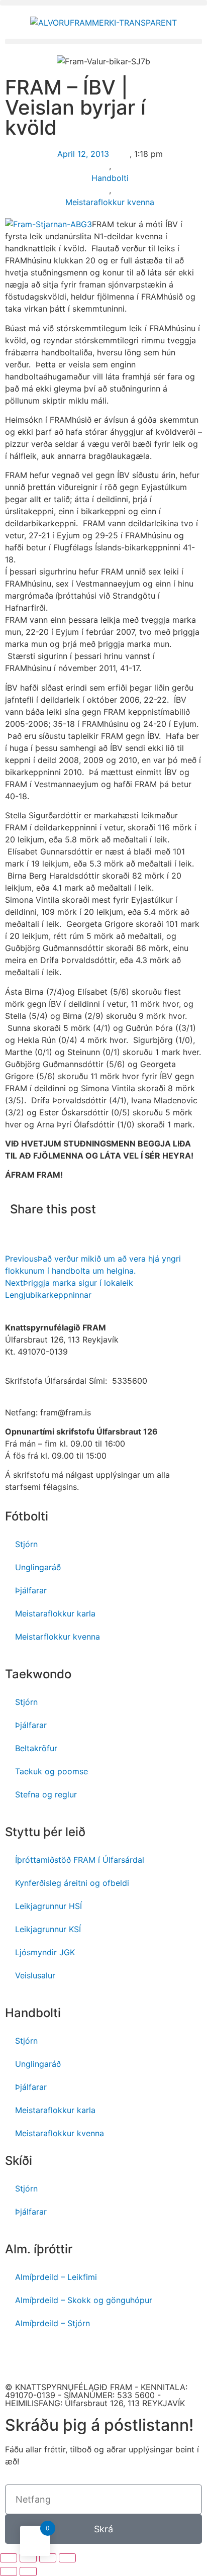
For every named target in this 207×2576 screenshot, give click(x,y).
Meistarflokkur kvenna (58, 1637)
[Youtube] (45, 2357)
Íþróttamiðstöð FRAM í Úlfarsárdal (80, 1860)
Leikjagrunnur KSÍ (48, 1929)
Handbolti (110, 178)
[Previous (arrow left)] (9, 2571)
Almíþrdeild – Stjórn (53, 2323)
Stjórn (26, 1544)
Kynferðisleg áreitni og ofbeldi (72, 1883)
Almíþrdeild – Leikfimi (56, 2277)
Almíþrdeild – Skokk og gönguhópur (84, 2300)
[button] (103, 3)
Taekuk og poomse (51, 1771)
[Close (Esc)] (9, 2558)
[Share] (28, 2558)
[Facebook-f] (18, 2357)
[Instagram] (73, 2357)
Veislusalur (35, 1975)
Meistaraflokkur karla (55, 1613)
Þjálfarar (31, 1590)
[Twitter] (100, 2357)
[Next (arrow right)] (28, 2571)
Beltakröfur (36, 1748)
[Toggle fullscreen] (48, 2558)
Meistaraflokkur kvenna (110, 202)
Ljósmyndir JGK (45, 1952)
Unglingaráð (38, 1567)
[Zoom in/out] (67, 2558)
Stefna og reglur (46, 1794)
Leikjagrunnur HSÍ (48, 1906)
